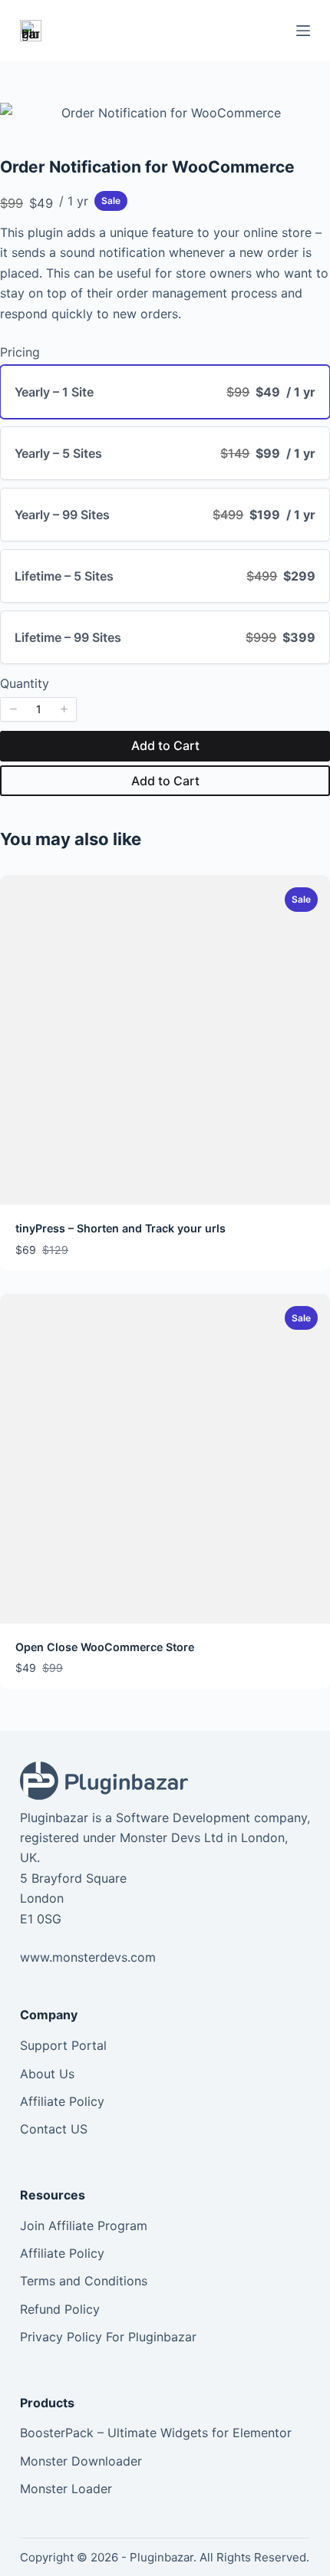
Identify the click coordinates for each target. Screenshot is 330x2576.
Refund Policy (60, 2309)
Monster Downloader (81, 2461)
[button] (13, 709)
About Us (47, 2074)
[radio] (165, 392)
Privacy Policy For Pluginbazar (108, 2337)
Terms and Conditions (84, 2281)
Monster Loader (66, 2489)
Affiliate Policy (62, 2101)
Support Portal (63, 2045)
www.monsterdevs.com (88, 1957)
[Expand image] (310, 123)
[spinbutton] (38, 709)
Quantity (25, 683)
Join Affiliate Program (84, 2226)
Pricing (20, 352)
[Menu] (303, 31)
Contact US (54, 2129)
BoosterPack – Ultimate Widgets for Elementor (156, 2433)
